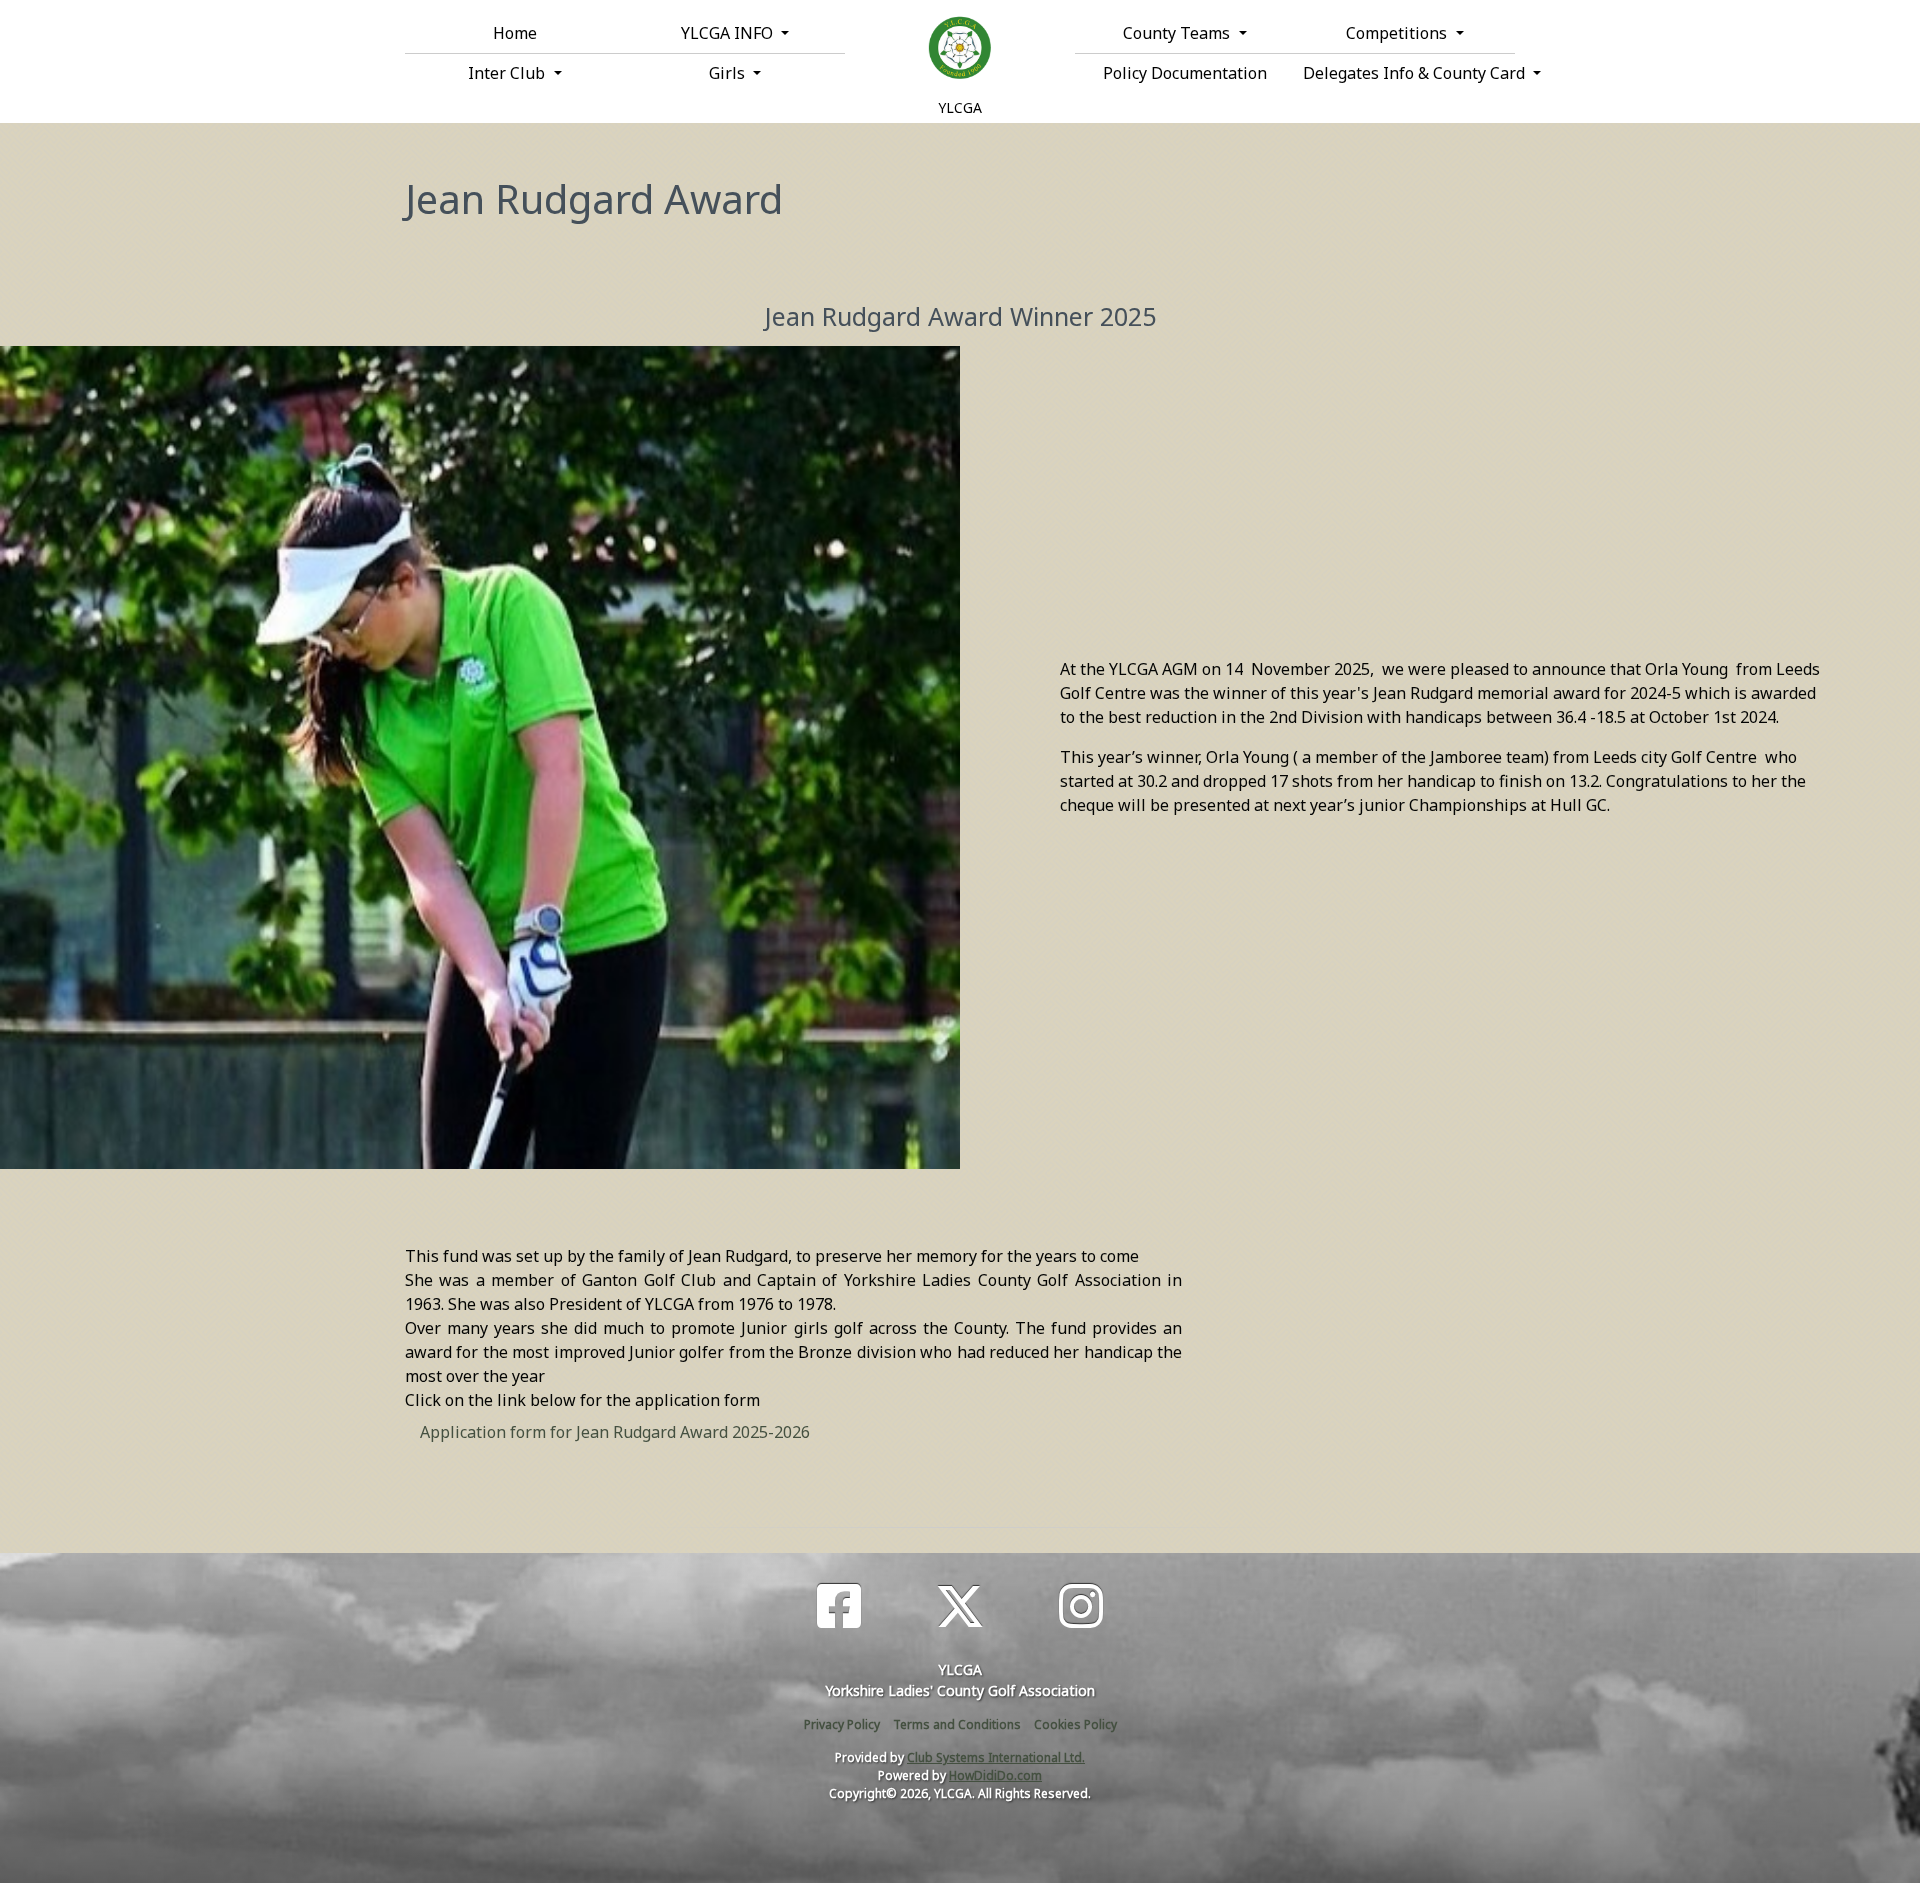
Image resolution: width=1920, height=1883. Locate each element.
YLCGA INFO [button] (729, 33)
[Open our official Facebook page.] (839, 1606)
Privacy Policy (842, 1724)
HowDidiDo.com (995, 1775)
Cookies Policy (1075, 1724)
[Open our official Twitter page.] (960, 1606)
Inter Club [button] (508, 73)
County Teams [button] (1178, 33)
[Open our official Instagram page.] (1081, 1606)
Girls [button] (729, 73)
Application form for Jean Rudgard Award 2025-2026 (615, 1432)
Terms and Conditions (957, 1724)
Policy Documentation (1185, 73)
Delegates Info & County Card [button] (1409, 73)
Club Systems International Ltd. (996, 1757)
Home (515, 33)
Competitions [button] (1398, 33)
